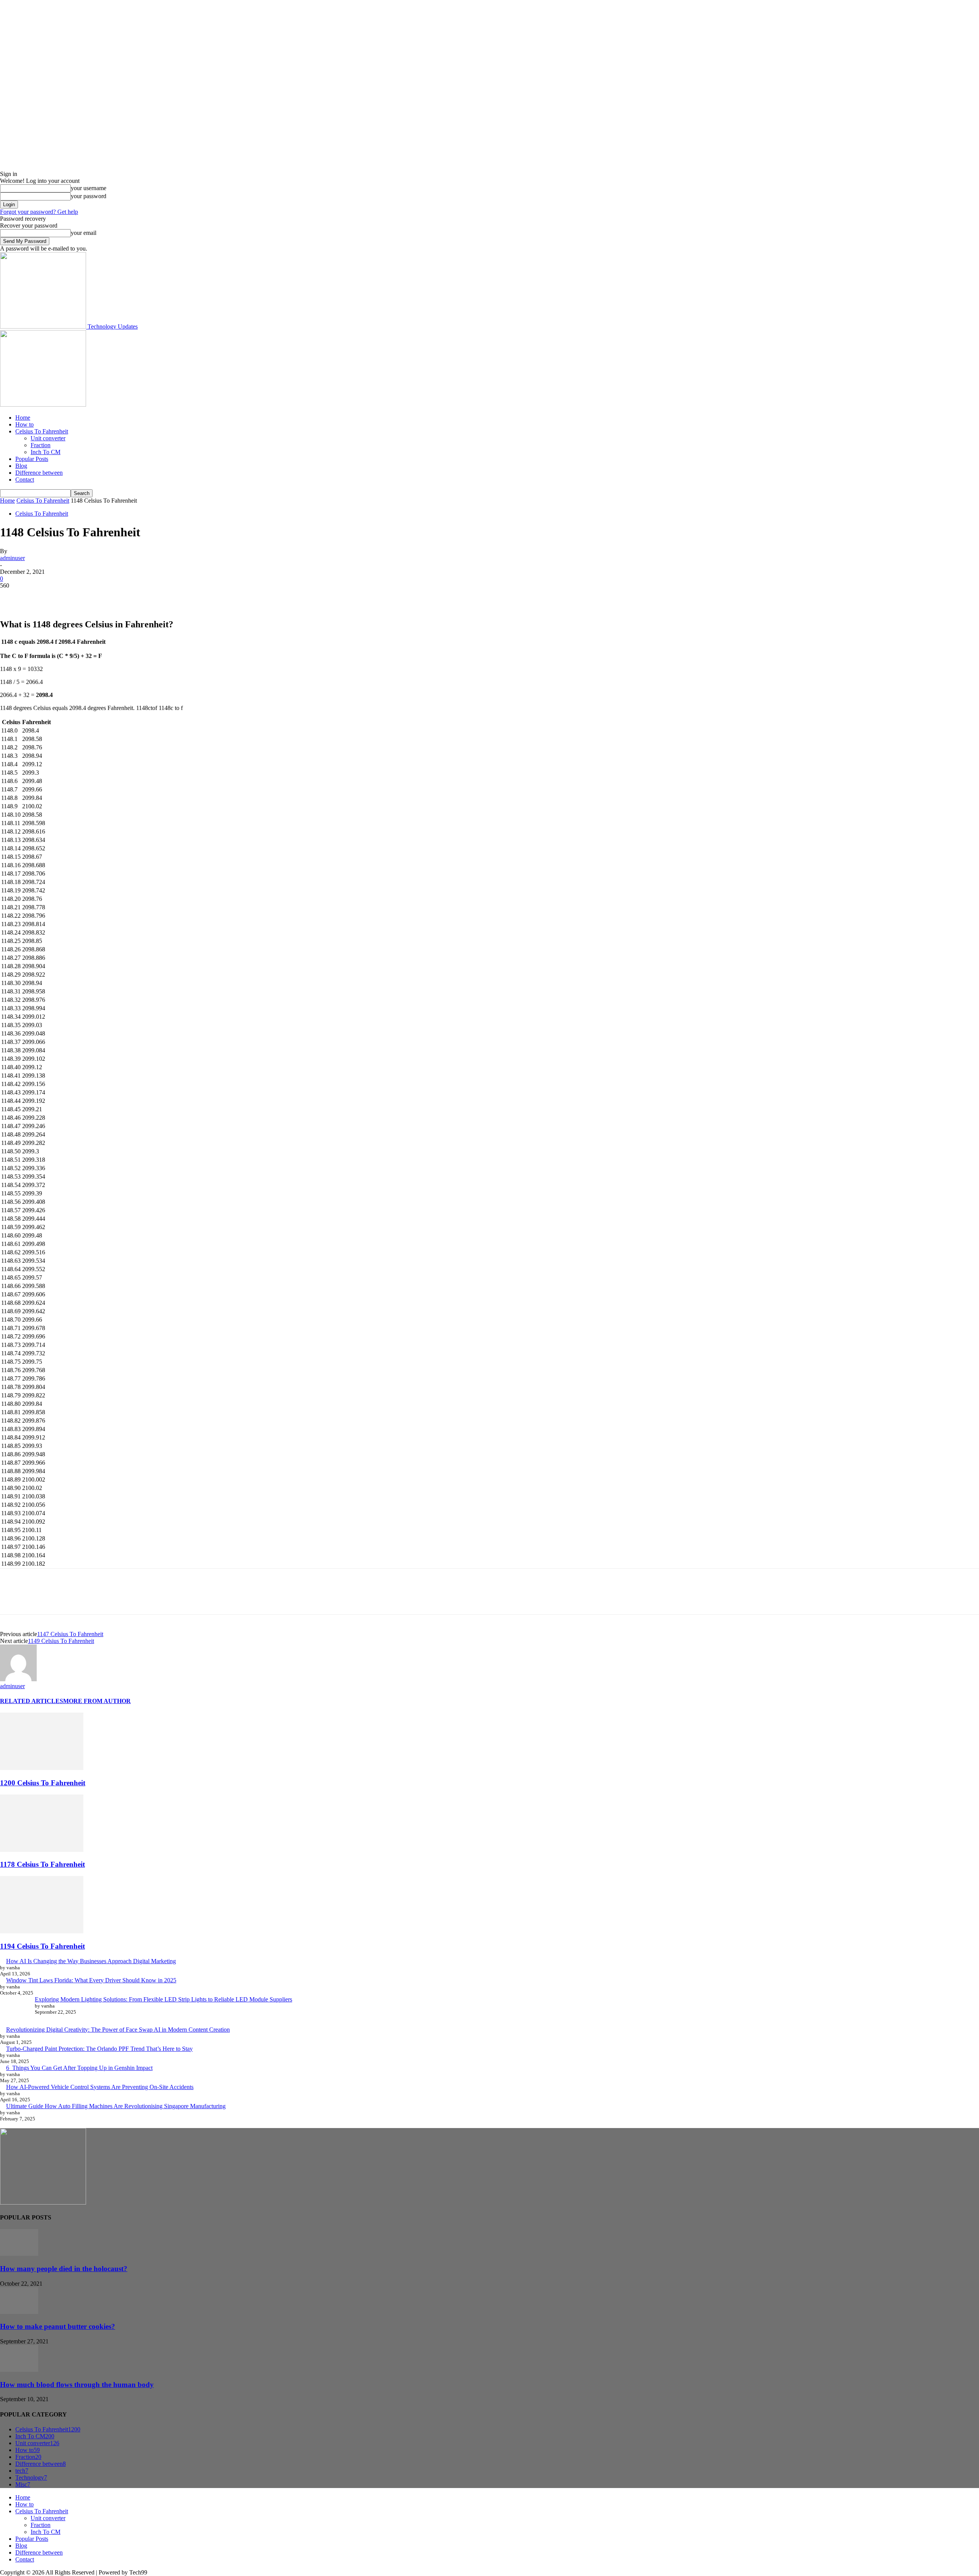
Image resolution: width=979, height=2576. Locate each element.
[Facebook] (13, 597)
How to (24, 424)
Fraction (41, 445)
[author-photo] (18, 1679)
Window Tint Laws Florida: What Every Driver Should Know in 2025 (91, 1980)
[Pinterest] (68, 597)
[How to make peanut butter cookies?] (19, 2312)
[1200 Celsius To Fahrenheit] (42, 1768)
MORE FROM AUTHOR (97, 1701)
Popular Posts (32, 459)
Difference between (39, 473)
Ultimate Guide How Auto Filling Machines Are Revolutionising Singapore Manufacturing (116, 2106)
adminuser (12, 558)
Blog (21, 466)
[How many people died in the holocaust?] (19, 2254)
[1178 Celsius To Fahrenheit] (42, 1850)
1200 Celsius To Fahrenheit (43, 1783)
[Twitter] (40, 597)
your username (89, 188)
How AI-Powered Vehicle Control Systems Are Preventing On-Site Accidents (100, 2087)
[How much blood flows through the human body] (19, 2370)
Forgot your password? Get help (39, 212)
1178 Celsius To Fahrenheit (42, 1864)
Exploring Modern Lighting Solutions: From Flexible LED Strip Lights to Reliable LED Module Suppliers (163, 1999)
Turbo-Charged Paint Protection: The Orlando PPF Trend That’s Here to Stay (99, 2049)
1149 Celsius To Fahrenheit (61, 1641)
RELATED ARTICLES (32, 1701)
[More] (123, 597)
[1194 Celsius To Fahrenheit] (42, 1931)
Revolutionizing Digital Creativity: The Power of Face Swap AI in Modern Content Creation (118, 2030)
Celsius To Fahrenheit (42, 431)
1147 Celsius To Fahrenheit (70, 1634)
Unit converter (48, 438)
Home (23, 418)
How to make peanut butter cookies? (58, 2326)
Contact (25, 480)
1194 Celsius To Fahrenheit (42, 1946)
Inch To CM (46, 452)
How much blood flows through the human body (77, 2385)
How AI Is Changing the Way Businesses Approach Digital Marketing (91, 1961)
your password (89, 196)
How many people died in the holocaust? (64, 2269)
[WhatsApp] (95, 597)
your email (84, 233)
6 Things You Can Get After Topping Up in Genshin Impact (79, 2068)
